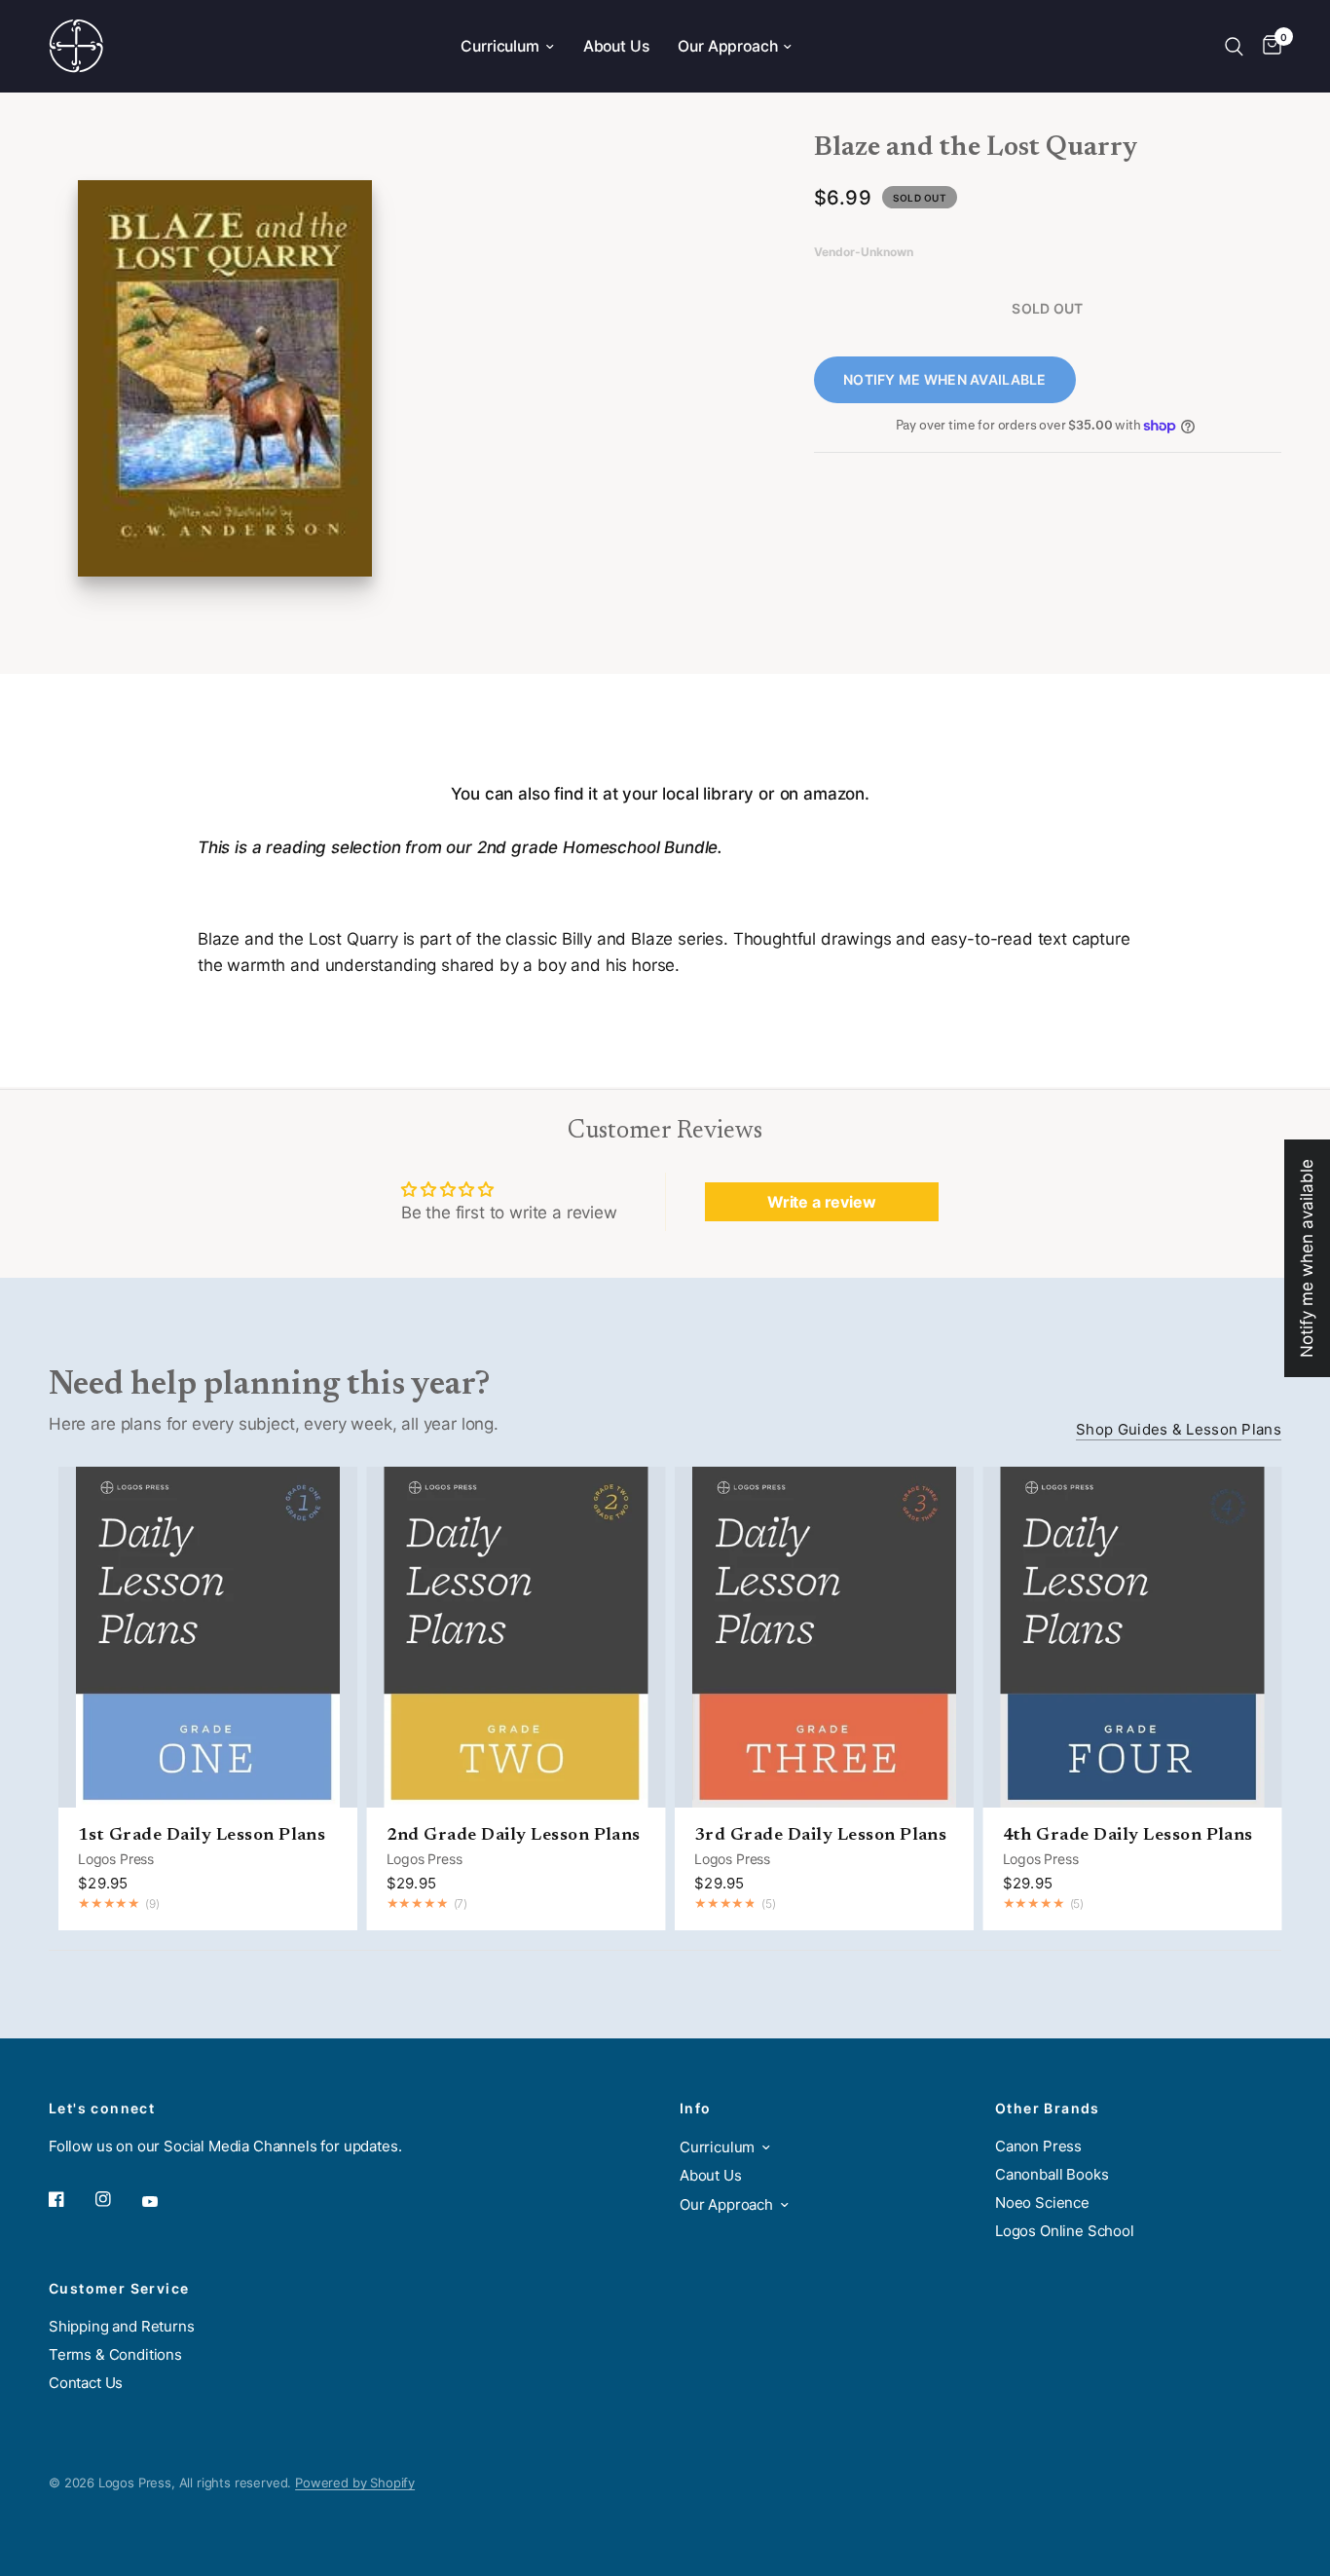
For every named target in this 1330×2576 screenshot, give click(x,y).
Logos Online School (1065, 2231)
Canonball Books (1052, 2174)
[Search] (1234, 46)
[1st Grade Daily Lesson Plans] (208, 1637)
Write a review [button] (822, 1202)
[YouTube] (164, 2202)
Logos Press (116, 1859)
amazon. (838, 794)
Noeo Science (1042, 2203)
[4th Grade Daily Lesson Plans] (1133, 1637)
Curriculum (499, 46)
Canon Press (1038, 2146)
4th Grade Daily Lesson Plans (1128, 1836)
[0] (1267, 46)
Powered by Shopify (355, 2483)
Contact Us (86, 2383)
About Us (616, 46)
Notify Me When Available (945, 379)
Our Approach (727, 46)
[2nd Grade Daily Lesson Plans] (517, 1637)
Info (696, 2109)
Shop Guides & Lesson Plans (1179, 1429)
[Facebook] (70, 2199)
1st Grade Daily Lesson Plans (202, 1836)
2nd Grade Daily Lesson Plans (514, 1836)
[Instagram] (117, 2199)
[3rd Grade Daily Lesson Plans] (824, 1637)
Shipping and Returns (122, 2326)
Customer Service (119, 2289)
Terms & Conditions (115, 2354)
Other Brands (1048, 2109)
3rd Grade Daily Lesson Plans (820, 1836)
